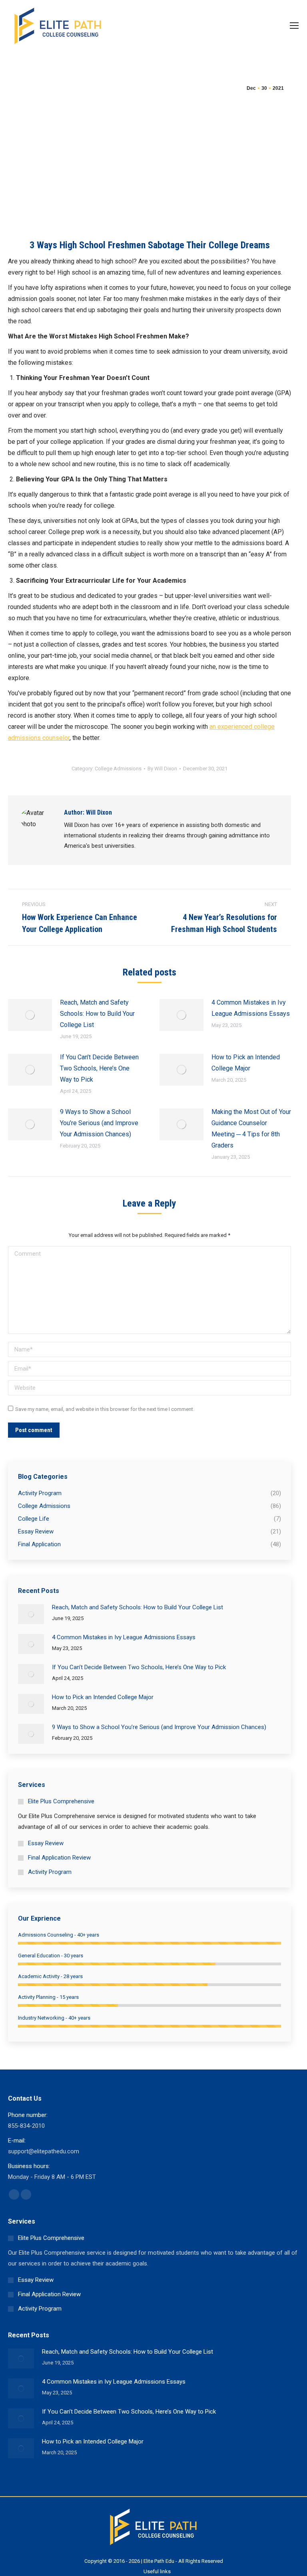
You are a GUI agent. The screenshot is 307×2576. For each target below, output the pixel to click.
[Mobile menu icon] (294, 26)
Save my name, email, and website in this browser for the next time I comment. (105, 1409)
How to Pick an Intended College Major (246, 1063)
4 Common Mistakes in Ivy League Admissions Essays (251, 1008)
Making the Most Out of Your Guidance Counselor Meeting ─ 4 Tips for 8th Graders (251, 1129)
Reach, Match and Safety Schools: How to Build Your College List (97, 1014)
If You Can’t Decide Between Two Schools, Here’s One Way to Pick (99, 1068)
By (162, 769)
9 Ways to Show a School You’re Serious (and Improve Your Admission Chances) (99, 1123)
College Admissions (118, 769)
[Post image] (30, 1015)
